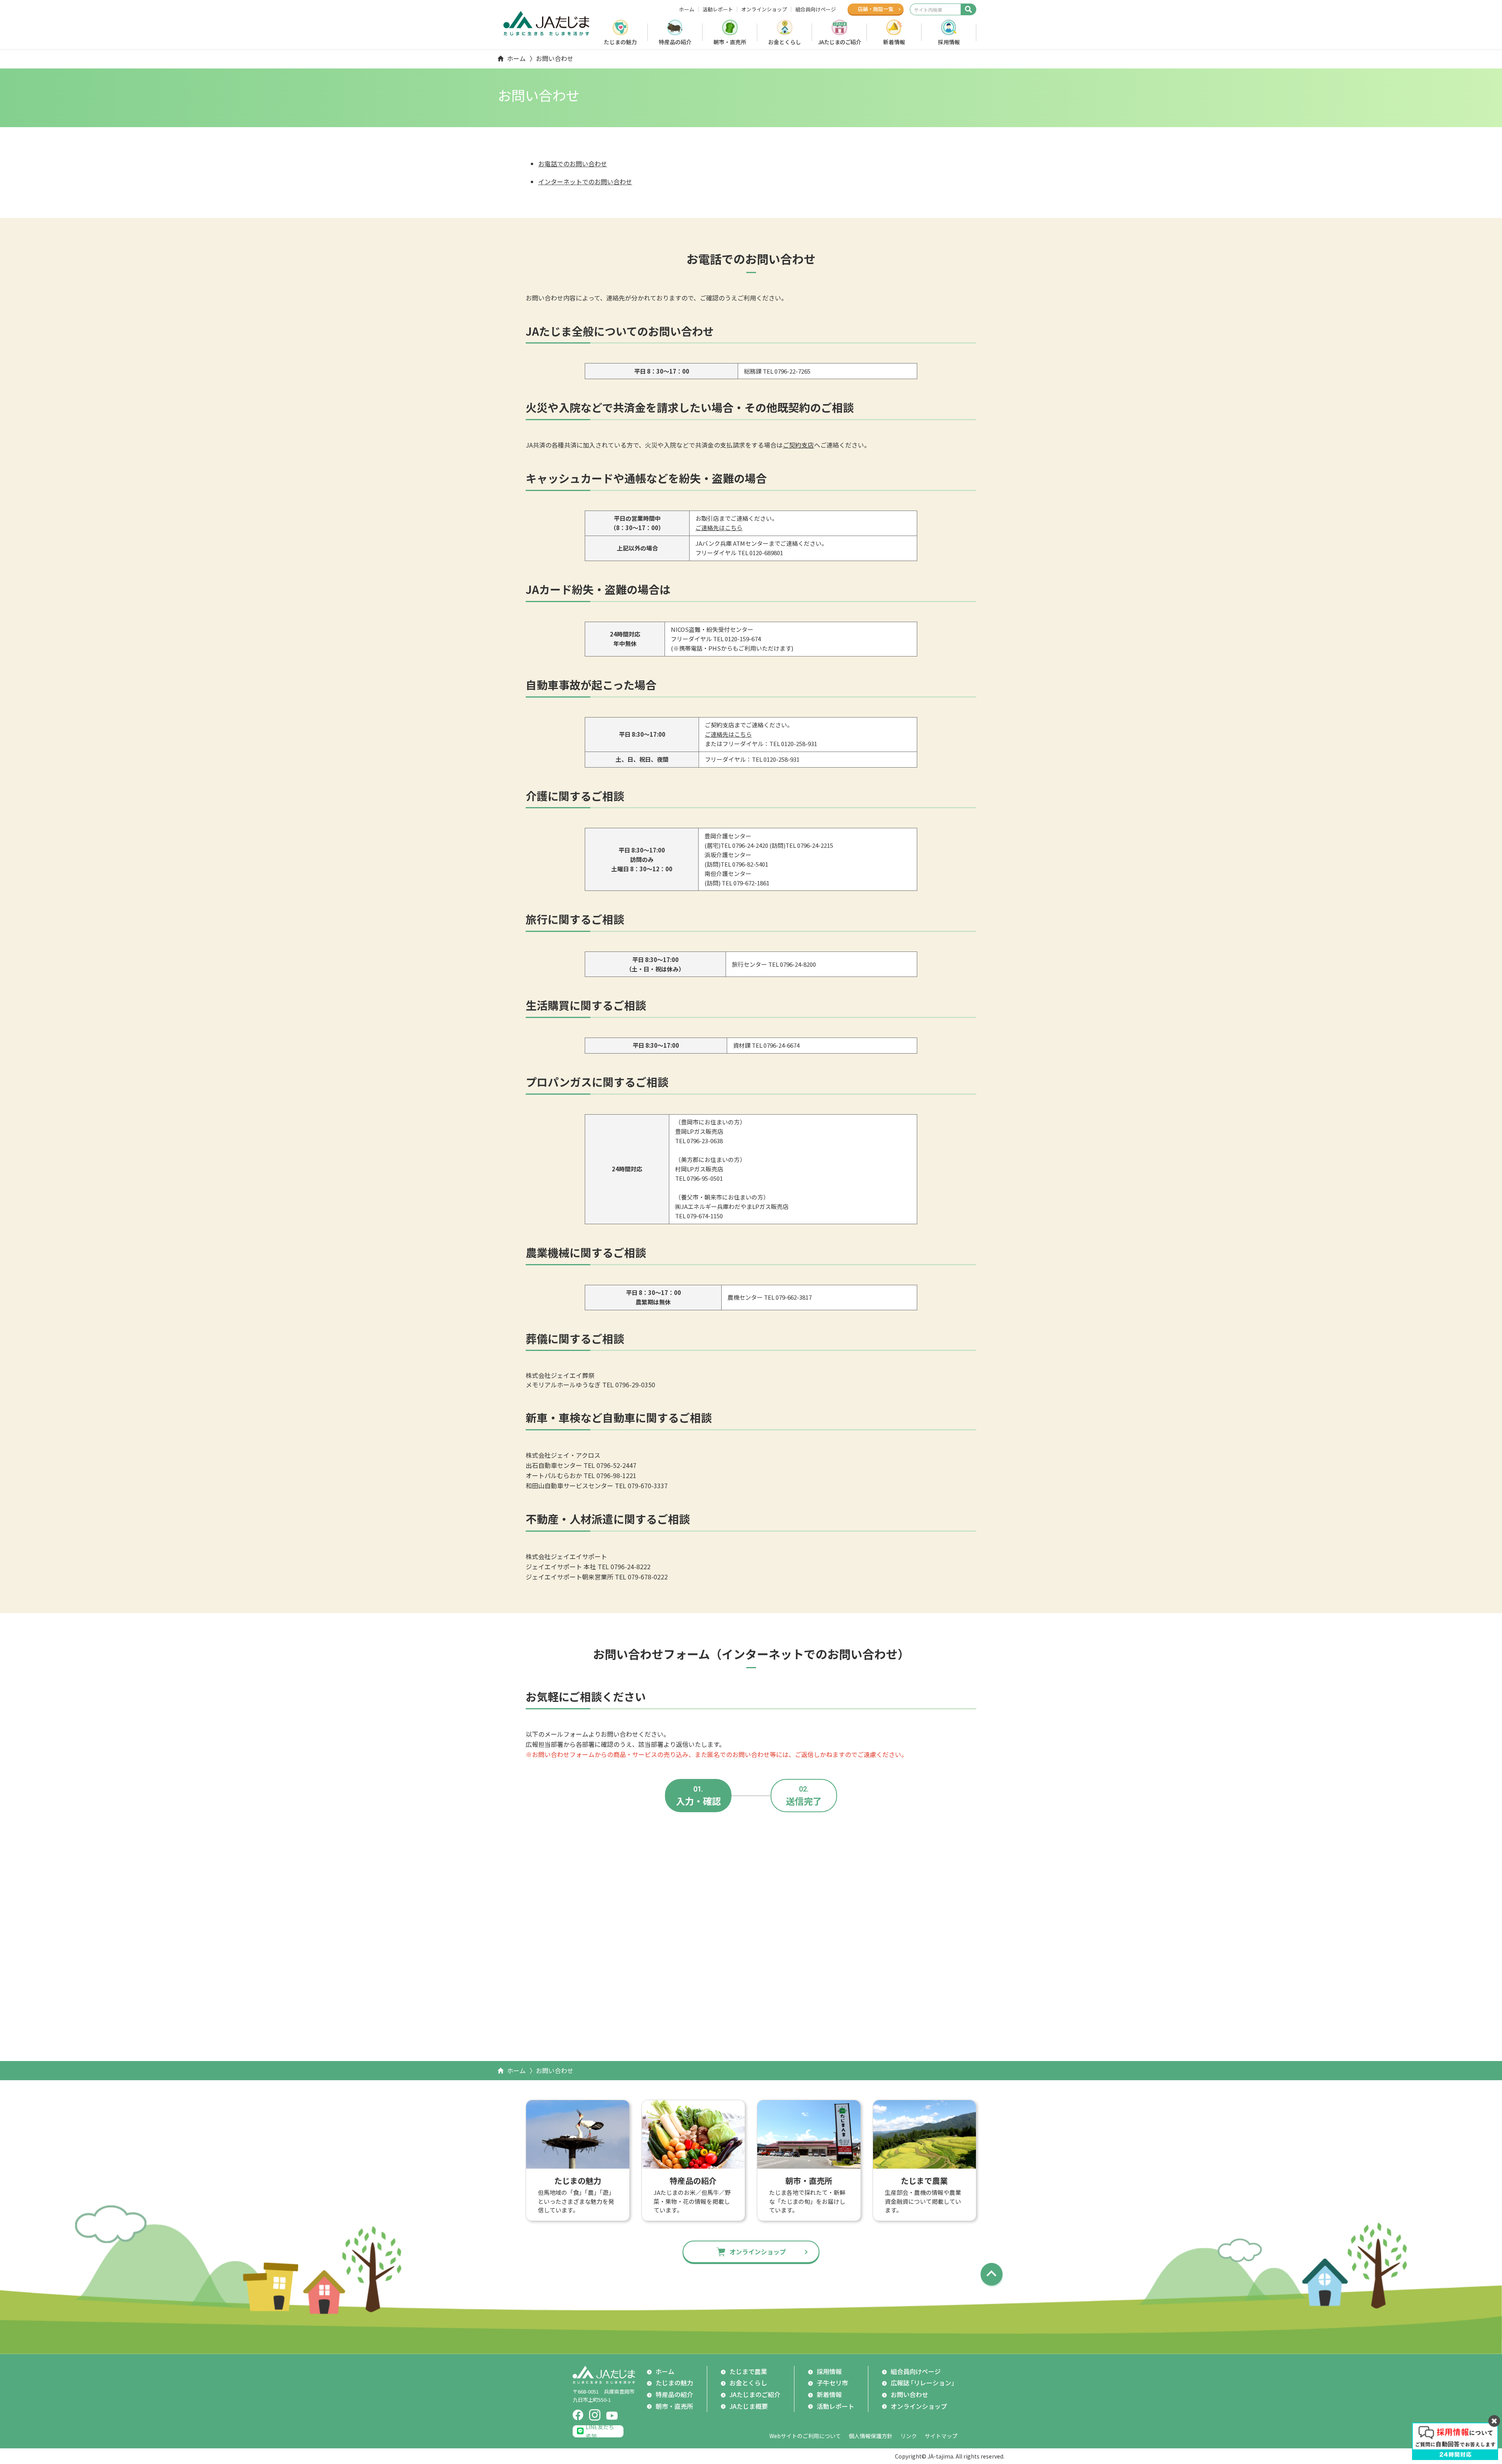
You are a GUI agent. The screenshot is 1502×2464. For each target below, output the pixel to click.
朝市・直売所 (730, 42)
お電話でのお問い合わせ (573, 164)
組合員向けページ (816, 9)
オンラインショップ (764, 9)
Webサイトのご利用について (805, 2436)
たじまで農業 (748, 2371)
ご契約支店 (798, 445)
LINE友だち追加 (600, 2431)
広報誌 (924, 2383)
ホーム (687, 9)
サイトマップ (941, 2436)
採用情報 (949, 42)
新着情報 (894, 42)
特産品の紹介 (675, 42)
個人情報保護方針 (871, 2436)
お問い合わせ (909, 2394)
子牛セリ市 (832, 2383)
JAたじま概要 (749, 2406)
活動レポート (718, 9)
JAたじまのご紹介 (840, 42)
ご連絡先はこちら (719, 528)
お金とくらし (785, 42)
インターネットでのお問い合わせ (585, 182)
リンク (909, 2436)
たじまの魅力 (620, 42)
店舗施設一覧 (876, 9)
